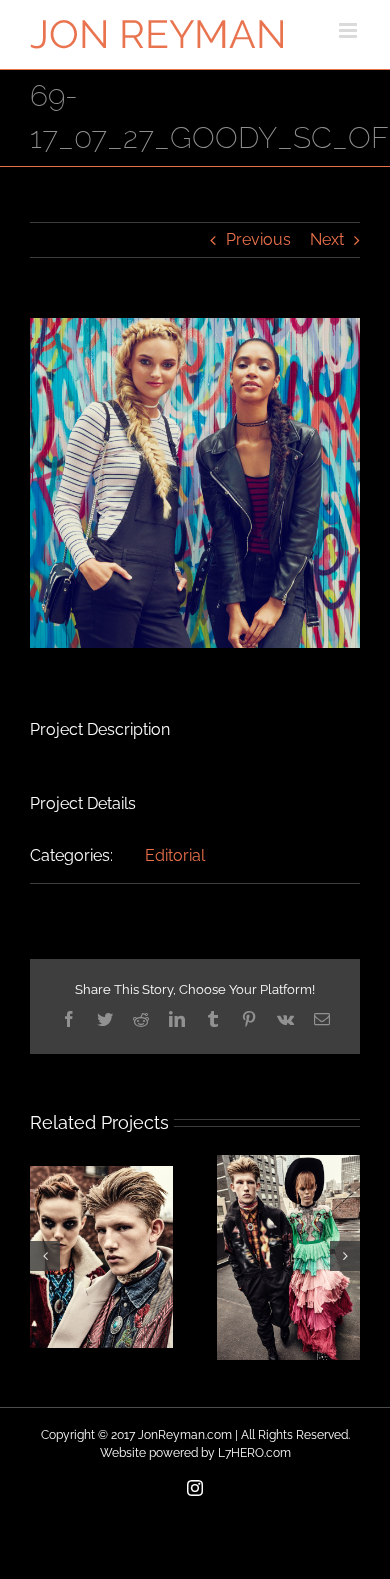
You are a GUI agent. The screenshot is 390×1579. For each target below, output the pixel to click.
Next (327, 239)
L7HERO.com (254, 1453)
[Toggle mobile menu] (349, 30)
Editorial (175, 855)
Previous (258, 239)
